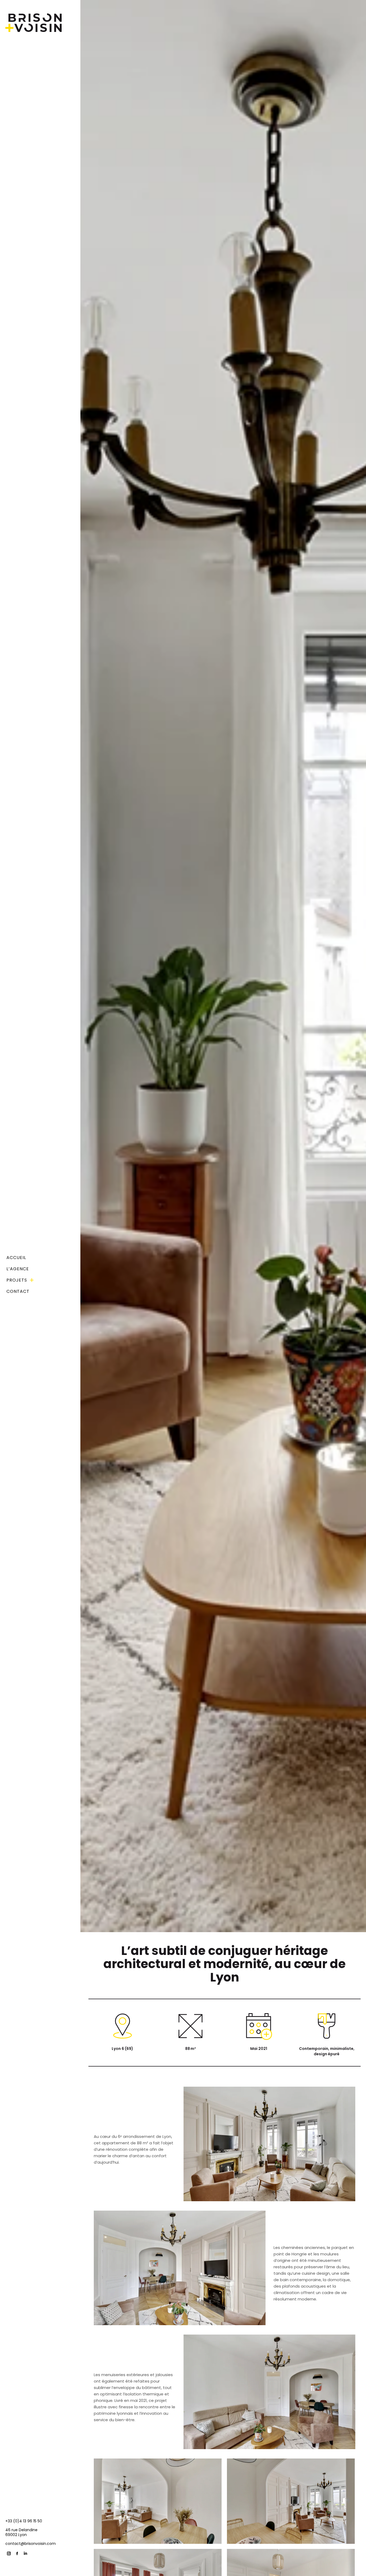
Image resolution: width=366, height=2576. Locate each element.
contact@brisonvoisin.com (31, 2544)
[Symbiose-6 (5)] (158, 2501)
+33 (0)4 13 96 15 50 (24, 2521)
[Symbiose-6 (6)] (291, 2501)
